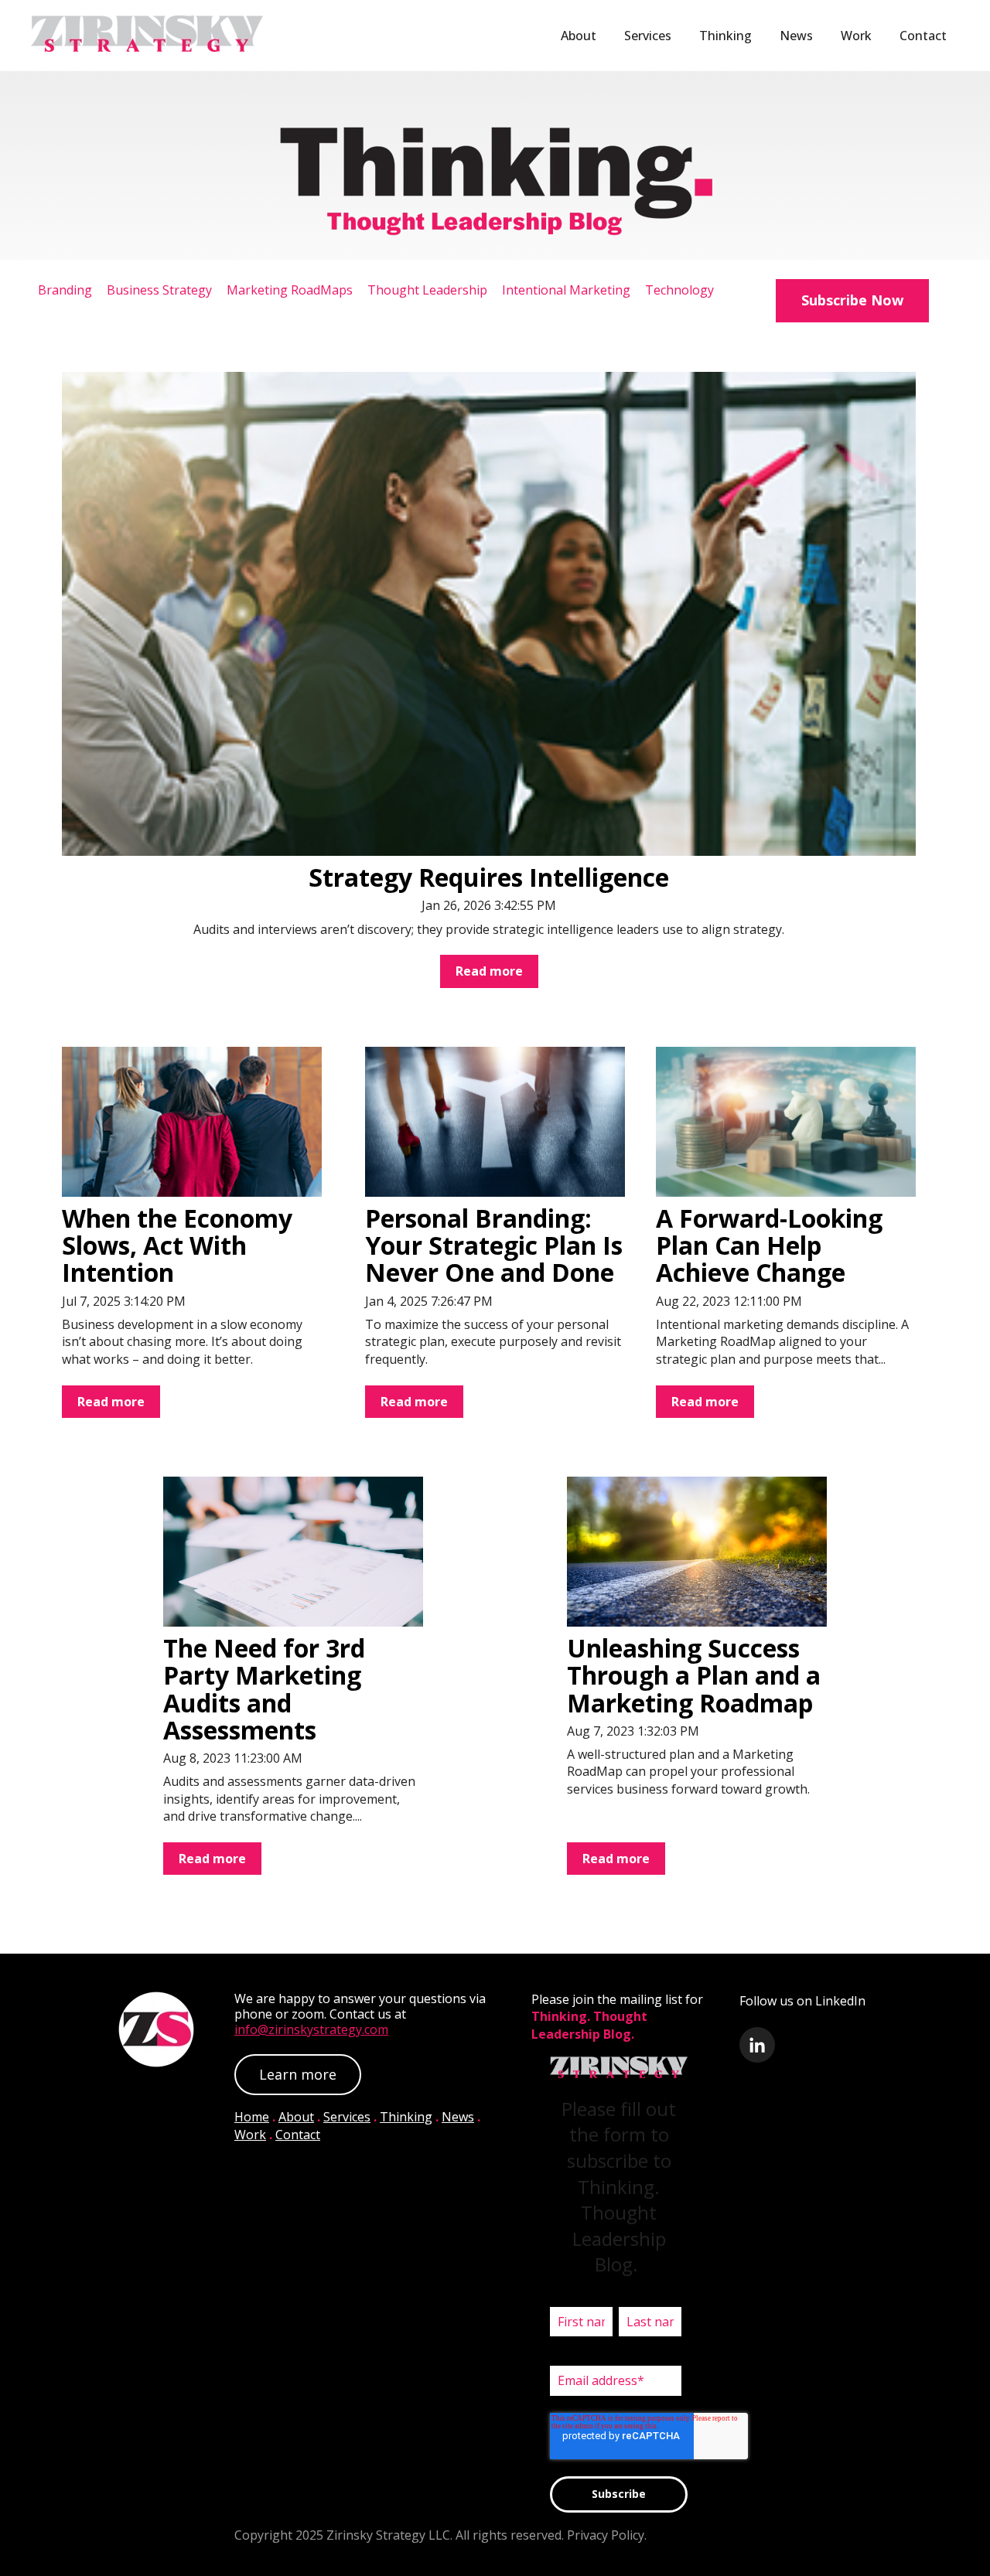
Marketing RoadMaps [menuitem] (290, 290)
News (796, 36)
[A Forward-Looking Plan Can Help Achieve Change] (786, 1122)
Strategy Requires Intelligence (489, 877)
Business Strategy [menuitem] (159, 290)
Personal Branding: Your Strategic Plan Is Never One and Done (494, 1245)
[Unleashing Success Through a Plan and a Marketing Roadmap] (697, 1552)
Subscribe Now (852, 300)
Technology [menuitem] (679, 290)
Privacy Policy (606, 2535)
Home (252, 2117)
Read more (489, 971)
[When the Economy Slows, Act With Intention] (192, 1122)
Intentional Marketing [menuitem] (566, 290)
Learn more (298, 2074)
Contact (923, 36)
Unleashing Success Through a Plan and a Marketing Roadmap (694, 1675)
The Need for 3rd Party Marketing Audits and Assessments (264, 1689)
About (579, 36)
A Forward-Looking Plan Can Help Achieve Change (769, 1245)
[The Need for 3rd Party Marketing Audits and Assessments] (293, 1552)
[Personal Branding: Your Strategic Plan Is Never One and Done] (495, 1122)
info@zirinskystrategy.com (311, 2029)
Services (648, 36)
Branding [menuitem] (65, 290)
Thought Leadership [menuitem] (427, 290)
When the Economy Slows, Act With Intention (177, 1245)
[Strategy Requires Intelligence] (489, 614)
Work (856, 36)
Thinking (725, 36)
